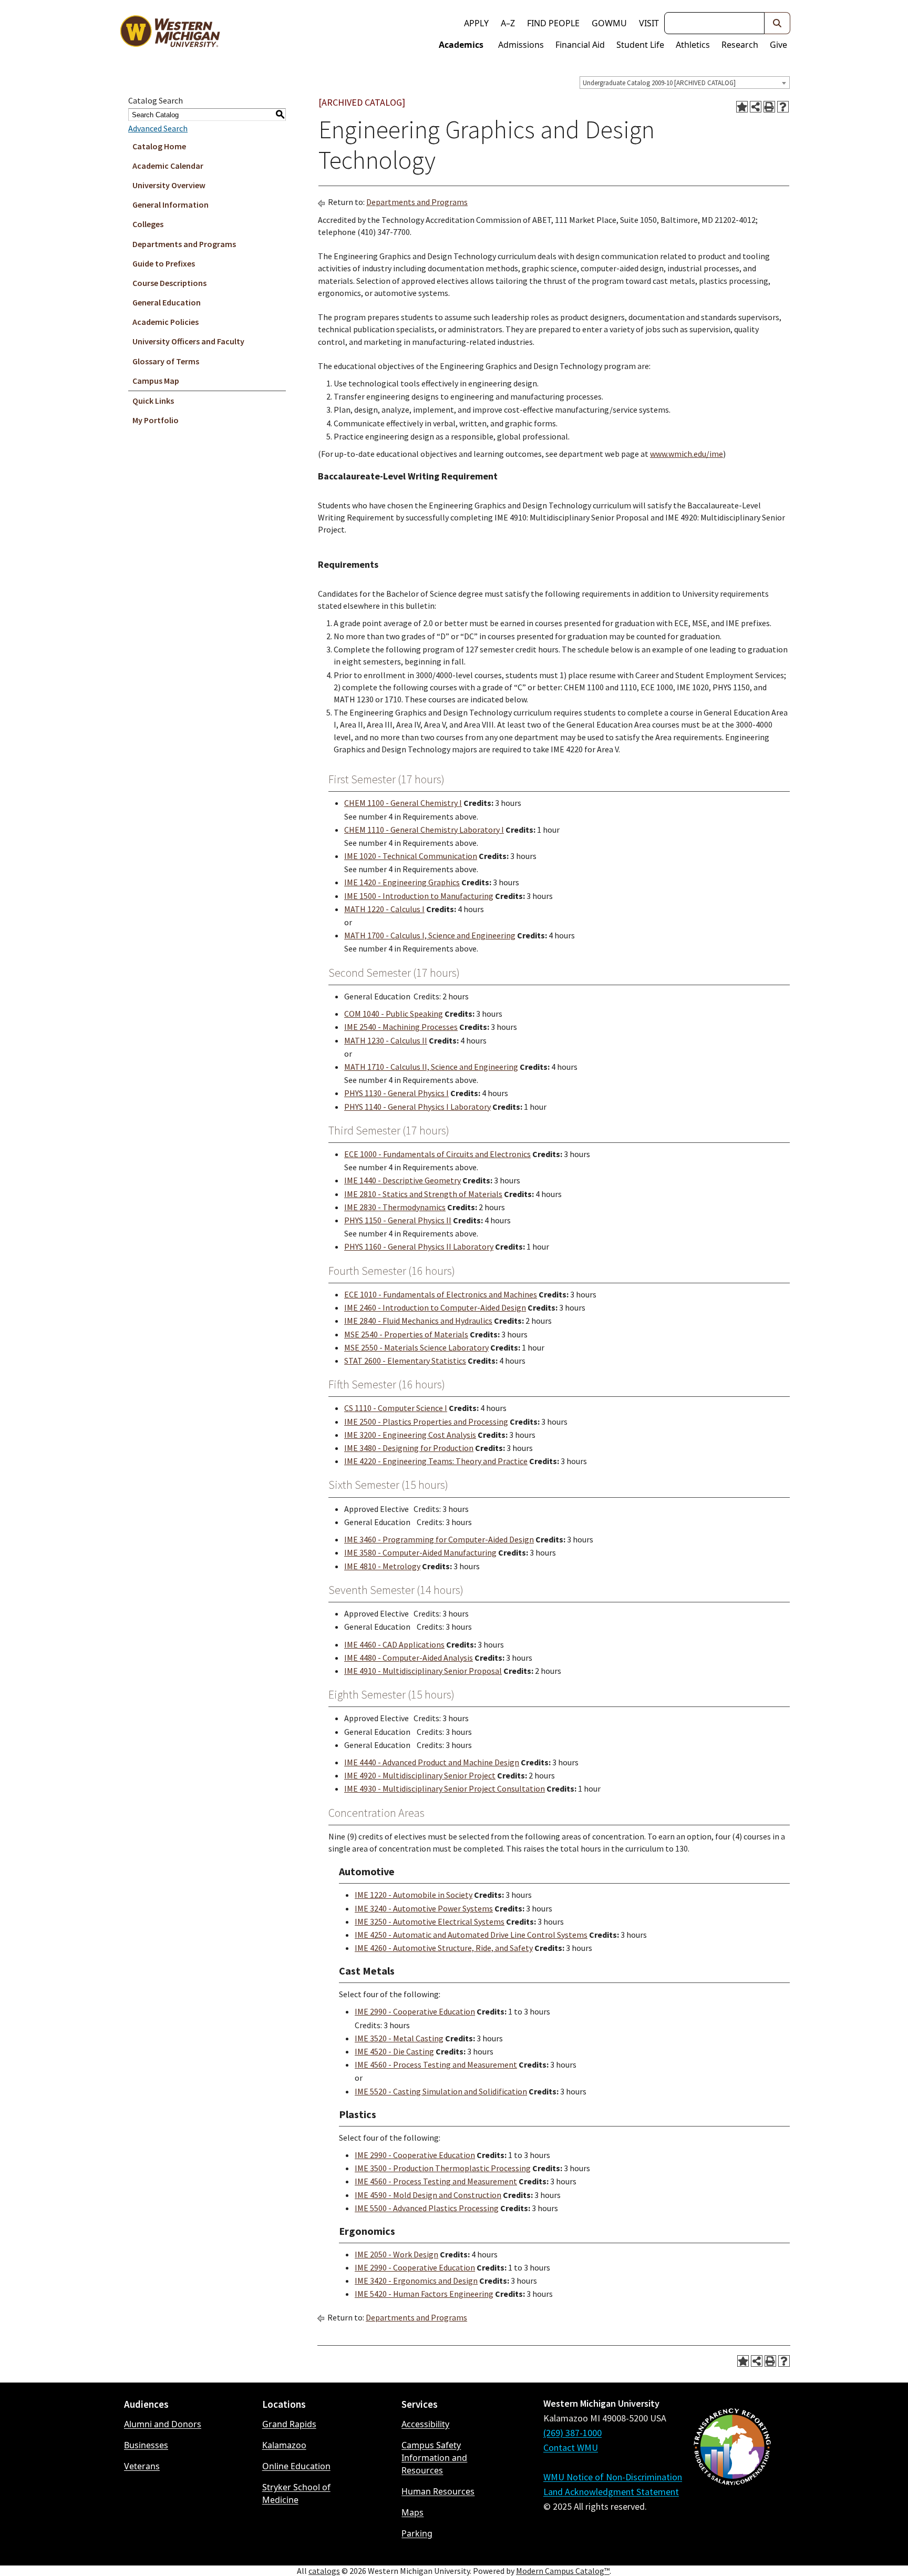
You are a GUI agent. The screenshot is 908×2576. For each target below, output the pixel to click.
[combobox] (685, 83)
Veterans (142, 2466)
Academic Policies (166, 322)
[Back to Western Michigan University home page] (170, 34)
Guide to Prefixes (164, 263)
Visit (649, 23)
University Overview (169, 185)
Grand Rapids (289, 2424)
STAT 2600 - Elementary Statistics (405, 1361)
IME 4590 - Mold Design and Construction (428, 2195)
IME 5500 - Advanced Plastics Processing (427, 2208)
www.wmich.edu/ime (687, 454)
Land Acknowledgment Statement (611, 2492)
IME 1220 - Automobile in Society (414, 1895)
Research (740, 45)
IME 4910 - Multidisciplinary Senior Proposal (423, 1671)
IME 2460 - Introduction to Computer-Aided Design (435, 1307)
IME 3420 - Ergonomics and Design (416, 2281)
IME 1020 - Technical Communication (411, 856)
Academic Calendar (168, 166)
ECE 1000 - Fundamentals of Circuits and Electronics (437, 1154)
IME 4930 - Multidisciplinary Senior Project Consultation (445, 1788)
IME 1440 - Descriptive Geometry (403, 1180)
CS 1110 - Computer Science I (396, 1408)
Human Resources (438, 2491)
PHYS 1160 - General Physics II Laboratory (419, 1246)
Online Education (296, 2466)
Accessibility (425, 2424)
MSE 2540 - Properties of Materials (406, 1334)
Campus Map (156, 381)
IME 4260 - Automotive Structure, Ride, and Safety (444, 1948)
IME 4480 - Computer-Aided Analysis (409, 1658)
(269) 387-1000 (572, 2433)
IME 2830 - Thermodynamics (395, 1207)
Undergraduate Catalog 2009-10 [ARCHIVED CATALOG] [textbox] (659, 83)
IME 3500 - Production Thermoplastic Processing (443, 2168)
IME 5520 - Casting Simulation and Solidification (441, 2091)
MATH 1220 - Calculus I (384, 909)
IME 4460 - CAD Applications (394, 1644)
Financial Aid (580, 45)
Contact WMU (571, 2447)
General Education (167, 302)
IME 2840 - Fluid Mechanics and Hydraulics (418, 1321)
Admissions (521, 45)
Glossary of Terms (166, 361)
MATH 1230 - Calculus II (386, 1040)
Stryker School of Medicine (296, 2493)
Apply (476, 23)
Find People (553, 23)
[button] (777, 23)
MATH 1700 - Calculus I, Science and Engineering (430, 935)
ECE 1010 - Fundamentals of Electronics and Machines (441, 1294)
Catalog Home (159, 146)
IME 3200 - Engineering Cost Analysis (410, 1435)
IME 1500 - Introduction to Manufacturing (419, 896)
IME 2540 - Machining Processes (401, 1027)
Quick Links (153, 401)
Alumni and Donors (163, 2424)
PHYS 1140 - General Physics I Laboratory (417, 1107)
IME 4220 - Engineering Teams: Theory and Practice (436, 1461)
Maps (412, 2512)
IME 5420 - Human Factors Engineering (424, 2294)
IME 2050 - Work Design (396, 2254)
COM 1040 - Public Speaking (394, 1014)
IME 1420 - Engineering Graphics (402, 882)
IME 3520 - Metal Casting (399, 2038)
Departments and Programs (184, 244)
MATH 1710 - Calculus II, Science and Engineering (431, 1067)
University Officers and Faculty (188, 341)
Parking (417, 2533)
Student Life (640, 45)
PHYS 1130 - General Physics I (396, 1093)
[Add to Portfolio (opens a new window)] (742, 107)
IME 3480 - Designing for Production (409, 1448)
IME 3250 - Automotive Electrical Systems (430, 1921)
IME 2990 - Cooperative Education (415, 2011)
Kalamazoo (284, 2445)
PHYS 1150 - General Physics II (398, 1220)
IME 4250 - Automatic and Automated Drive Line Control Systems (471, 1935)
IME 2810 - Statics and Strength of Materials (423, 1194)
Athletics (693, 45)
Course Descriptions (169, 283)
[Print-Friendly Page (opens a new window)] (769, 107)
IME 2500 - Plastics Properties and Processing (426, 1422)
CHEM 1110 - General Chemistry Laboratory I (424, 830)
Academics (461, 45)
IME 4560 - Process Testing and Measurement (436, 2064)
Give (778, 45)
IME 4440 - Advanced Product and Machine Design (432, 1762)
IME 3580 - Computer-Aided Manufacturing (420, 1552)
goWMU (609, 23)
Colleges (148, 224)
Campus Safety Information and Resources (434, 2458)
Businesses (146, 2445)
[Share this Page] (756, 107)
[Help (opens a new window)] (783, 107)
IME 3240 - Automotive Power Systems (424, 1908)
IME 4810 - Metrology (382, 1566)
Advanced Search (158, 128)
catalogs (324, 2571)
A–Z (508, 23)
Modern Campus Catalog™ (563, 2571)
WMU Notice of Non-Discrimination (613, 2477)
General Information (171, 205)
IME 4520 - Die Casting (394, 2051)
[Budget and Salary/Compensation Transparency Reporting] (732, 2475)
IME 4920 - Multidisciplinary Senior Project (420, 1775)
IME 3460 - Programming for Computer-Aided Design (439, 1539)
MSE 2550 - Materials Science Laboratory (416, 1347)
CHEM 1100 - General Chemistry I (403, 803)
